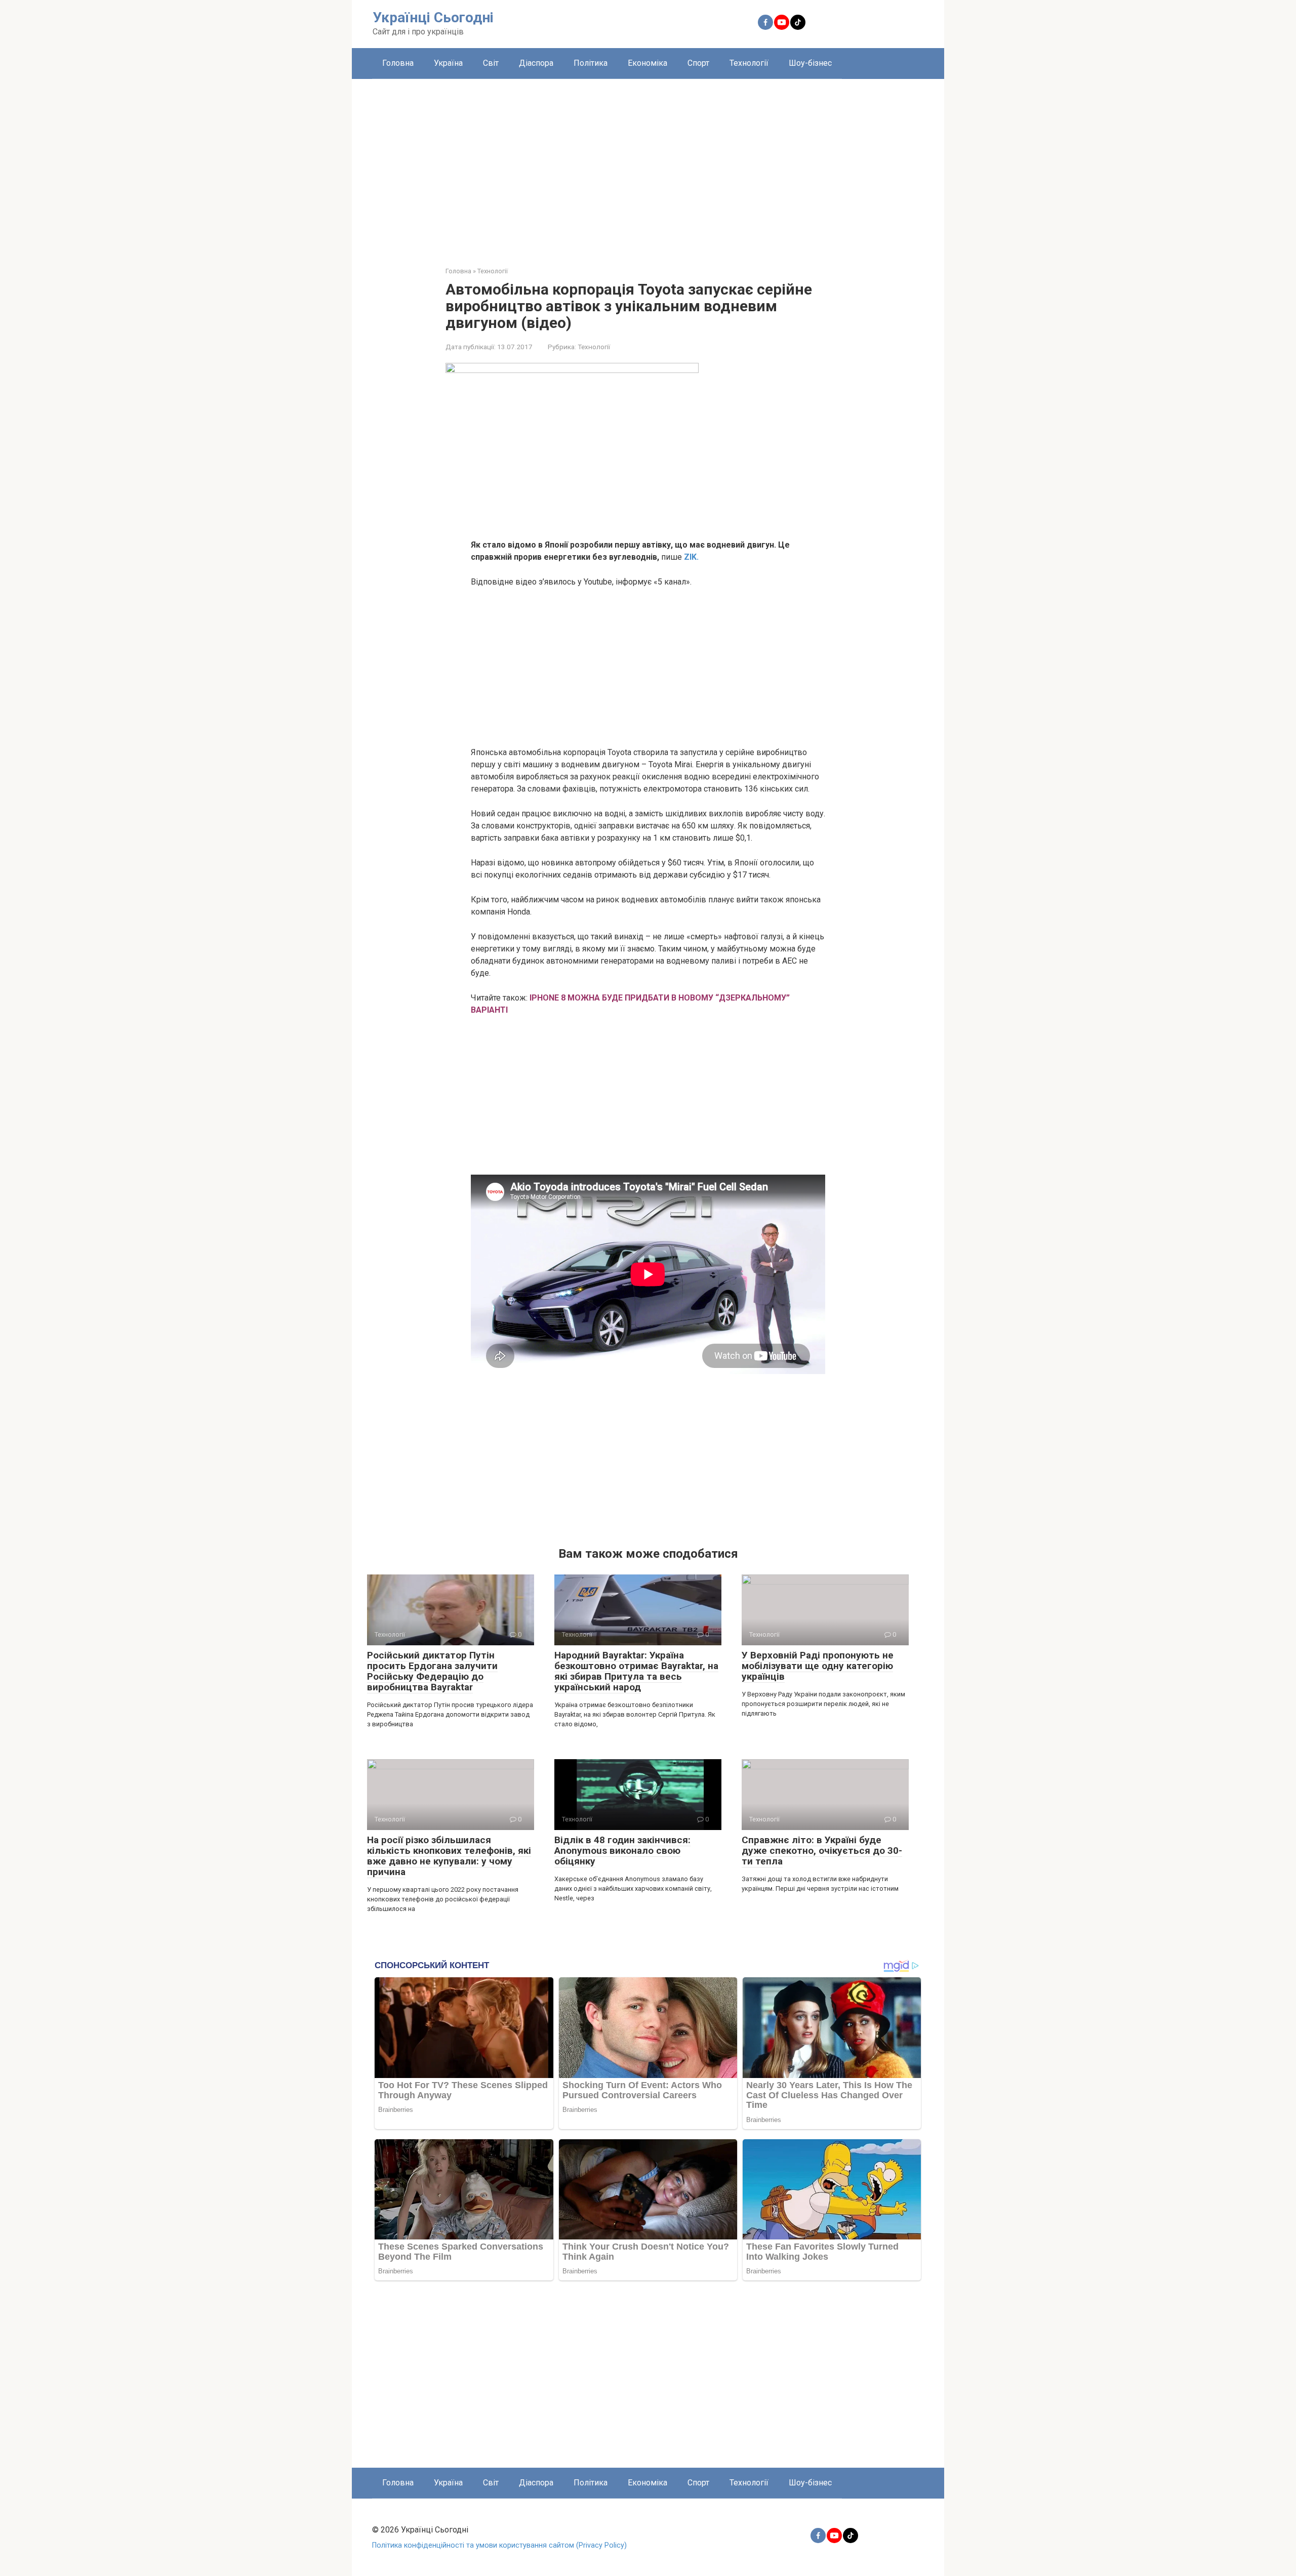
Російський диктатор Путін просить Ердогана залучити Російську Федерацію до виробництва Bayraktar (432, 1671)
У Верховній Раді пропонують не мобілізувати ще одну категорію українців (818, 1666)
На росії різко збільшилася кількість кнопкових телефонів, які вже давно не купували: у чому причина (449, 1856)
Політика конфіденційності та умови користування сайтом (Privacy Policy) (499, 2545)
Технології (749, 63)
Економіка (647, 63)
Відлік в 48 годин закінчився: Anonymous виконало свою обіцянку (622, 1851)
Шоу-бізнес (810, 63)
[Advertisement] (648, 165)
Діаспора (536, 63)
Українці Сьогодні (433, 17)
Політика (591, 63)
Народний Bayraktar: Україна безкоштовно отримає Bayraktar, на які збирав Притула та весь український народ (636, 1671)
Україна (448, 63)
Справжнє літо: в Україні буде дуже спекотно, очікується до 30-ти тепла (822, 1851)
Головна (398, 63)
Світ (491, 63)
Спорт (698, 63)
